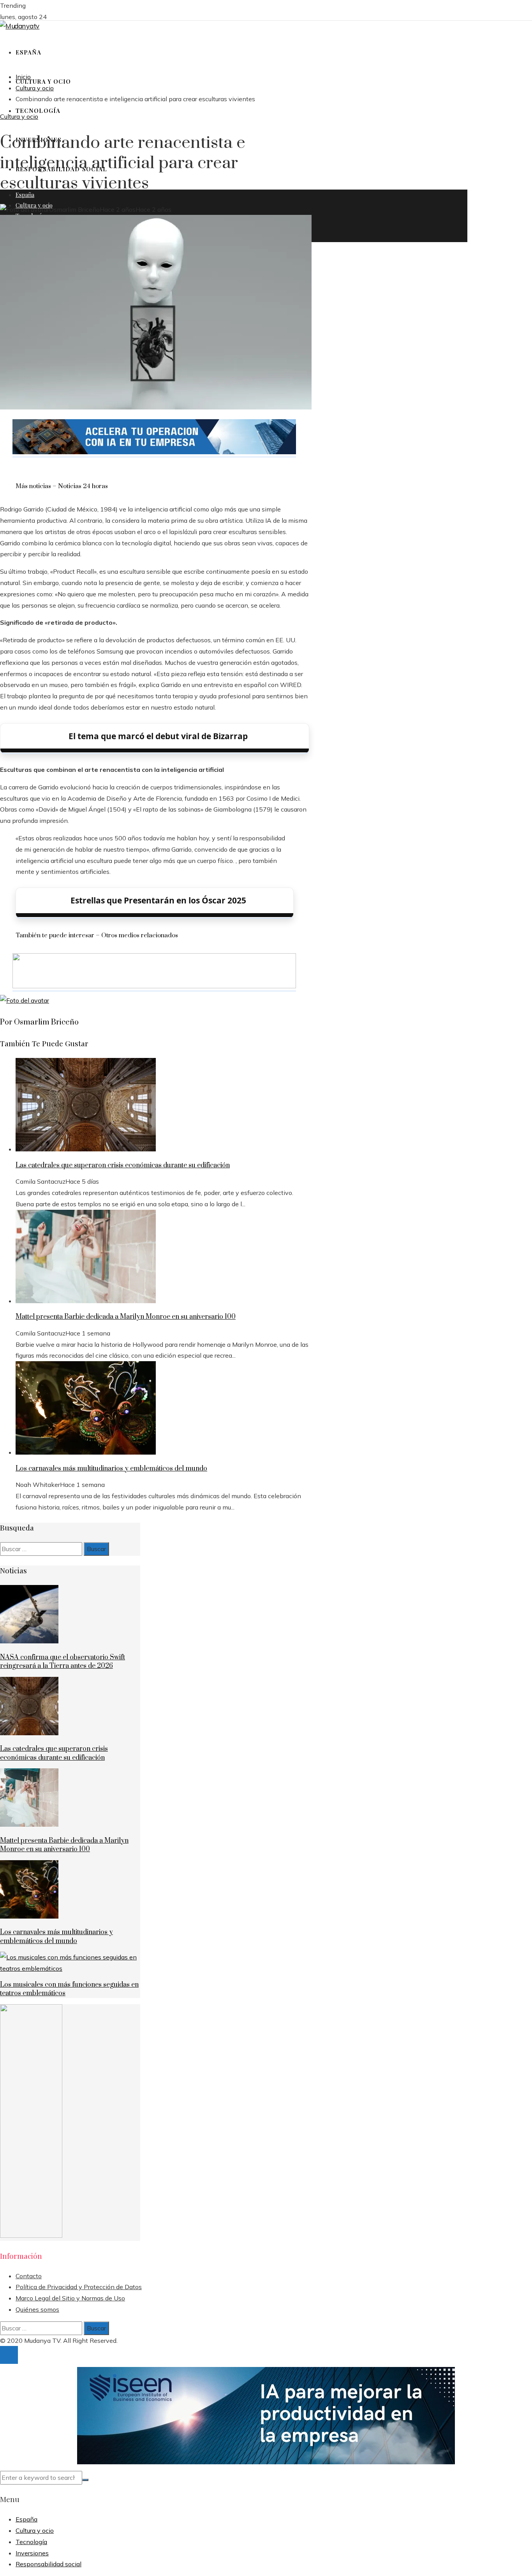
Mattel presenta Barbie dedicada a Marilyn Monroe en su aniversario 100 (126, 1317)
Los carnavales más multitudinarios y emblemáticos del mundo (111, 1469)
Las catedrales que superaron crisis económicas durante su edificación (123, 1165)
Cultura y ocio (19, 116)
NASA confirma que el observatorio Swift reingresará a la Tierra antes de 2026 (63, 1662)
